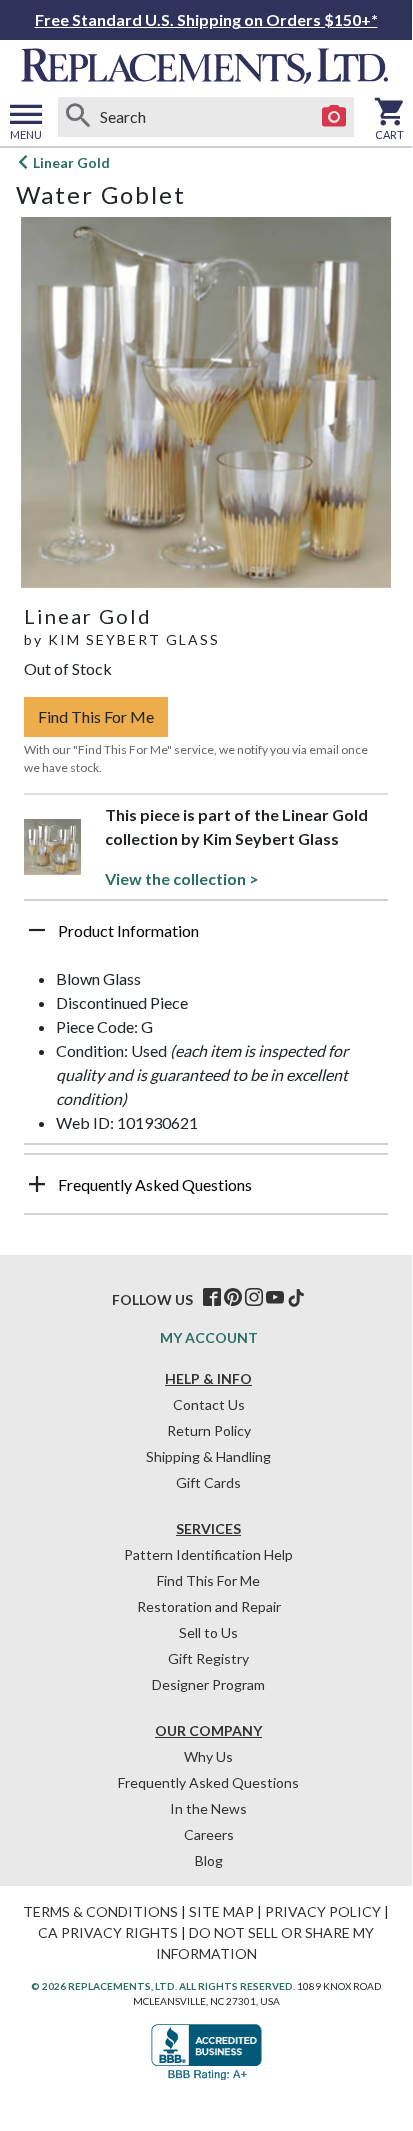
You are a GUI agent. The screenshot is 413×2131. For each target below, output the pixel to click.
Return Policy (209, 1430)
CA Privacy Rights (108, 1932)
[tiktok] (296, 1298)
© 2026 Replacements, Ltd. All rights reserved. (163, 1986)
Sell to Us (208, 1632)
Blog (209, 1860)
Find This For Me (96, 716)
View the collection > (182, 878)
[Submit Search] (78, 117)
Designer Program (208, 1684)
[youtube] (275, 1298)
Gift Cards (208, 1482)
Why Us (208, 1756)
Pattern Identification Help (208, 1554)
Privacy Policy (323, 1911)
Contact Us (209, 1404)
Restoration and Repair (209, 1606)
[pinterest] (233, 1298)
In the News (208, 1808)
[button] (206, 938)
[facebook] (212, 1298)
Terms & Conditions (100, 1911)
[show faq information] (37, 1184)
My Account (209, 1337)
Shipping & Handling (208, 1456)
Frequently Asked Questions (208, 1782)
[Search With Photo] (334, 117)
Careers (209, 1834)
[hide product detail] (37, 930)
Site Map (221, 1911)
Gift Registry (208, 1658)
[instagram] (254, 1298)
